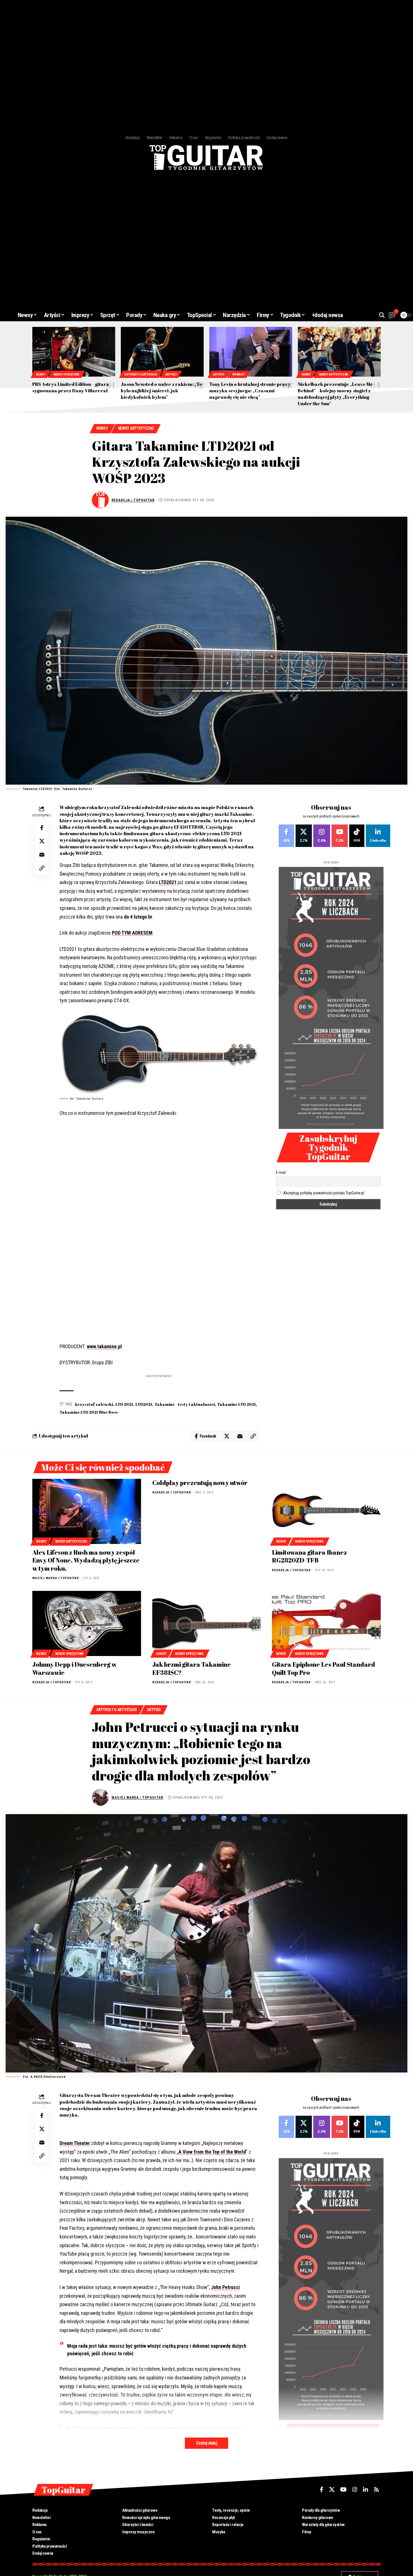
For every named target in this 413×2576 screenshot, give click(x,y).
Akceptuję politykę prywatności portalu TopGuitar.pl (324, 1193)
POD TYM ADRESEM (132, 933)
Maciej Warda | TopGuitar (56, 1578)
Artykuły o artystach (141, 374)
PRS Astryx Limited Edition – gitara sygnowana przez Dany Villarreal (71, 387)
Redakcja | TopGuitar (133, 500)
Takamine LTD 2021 (236, 1404)
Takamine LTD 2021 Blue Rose (89, 1412)
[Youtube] (340, 836)
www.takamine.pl (104, 1346)
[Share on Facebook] (42, 828)
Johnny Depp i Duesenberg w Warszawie (74, 1668)
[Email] (42, 855)
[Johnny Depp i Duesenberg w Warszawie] (87, 1623)
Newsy (41, 374)
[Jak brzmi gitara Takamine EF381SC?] (207, 1623)
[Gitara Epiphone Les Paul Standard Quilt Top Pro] (326, 1623)
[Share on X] (42, 841)
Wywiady (238, 374)
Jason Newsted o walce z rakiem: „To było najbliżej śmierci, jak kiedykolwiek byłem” (161, 391)
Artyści (171, 374)
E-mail (281, 1172)
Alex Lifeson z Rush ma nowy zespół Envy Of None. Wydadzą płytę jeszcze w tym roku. (86, 1560)
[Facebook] (286, 836)
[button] (382, 315)
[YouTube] (343, 2490)
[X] (304, 836)
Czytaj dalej (206, 2443)
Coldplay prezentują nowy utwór (200, 1483)
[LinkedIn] (378, 836)
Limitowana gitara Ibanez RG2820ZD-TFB (309, 1556)
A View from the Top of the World (212, 2152)
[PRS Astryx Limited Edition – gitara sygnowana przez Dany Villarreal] (74, 352)
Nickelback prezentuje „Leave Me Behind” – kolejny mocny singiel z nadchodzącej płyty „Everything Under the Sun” (335, 394)
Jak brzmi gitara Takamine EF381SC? (192, 1668)
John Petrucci (225, 2287)
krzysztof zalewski (94, 1404)
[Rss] (376, 2490)
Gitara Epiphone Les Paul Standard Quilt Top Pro (324, 1668)
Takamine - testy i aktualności (185, 1404)
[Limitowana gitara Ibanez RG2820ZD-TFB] (326, 1511)
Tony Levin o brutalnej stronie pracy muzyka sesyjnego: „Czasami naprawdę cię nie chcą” (250, 391)
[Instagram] (322, 836)
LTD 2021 (124, 1404)
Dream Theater (75, 2143)
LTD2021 (168, 882)
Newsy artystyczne (333, 374)
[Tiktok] (357, 836)
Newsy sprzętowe (66, 374)
